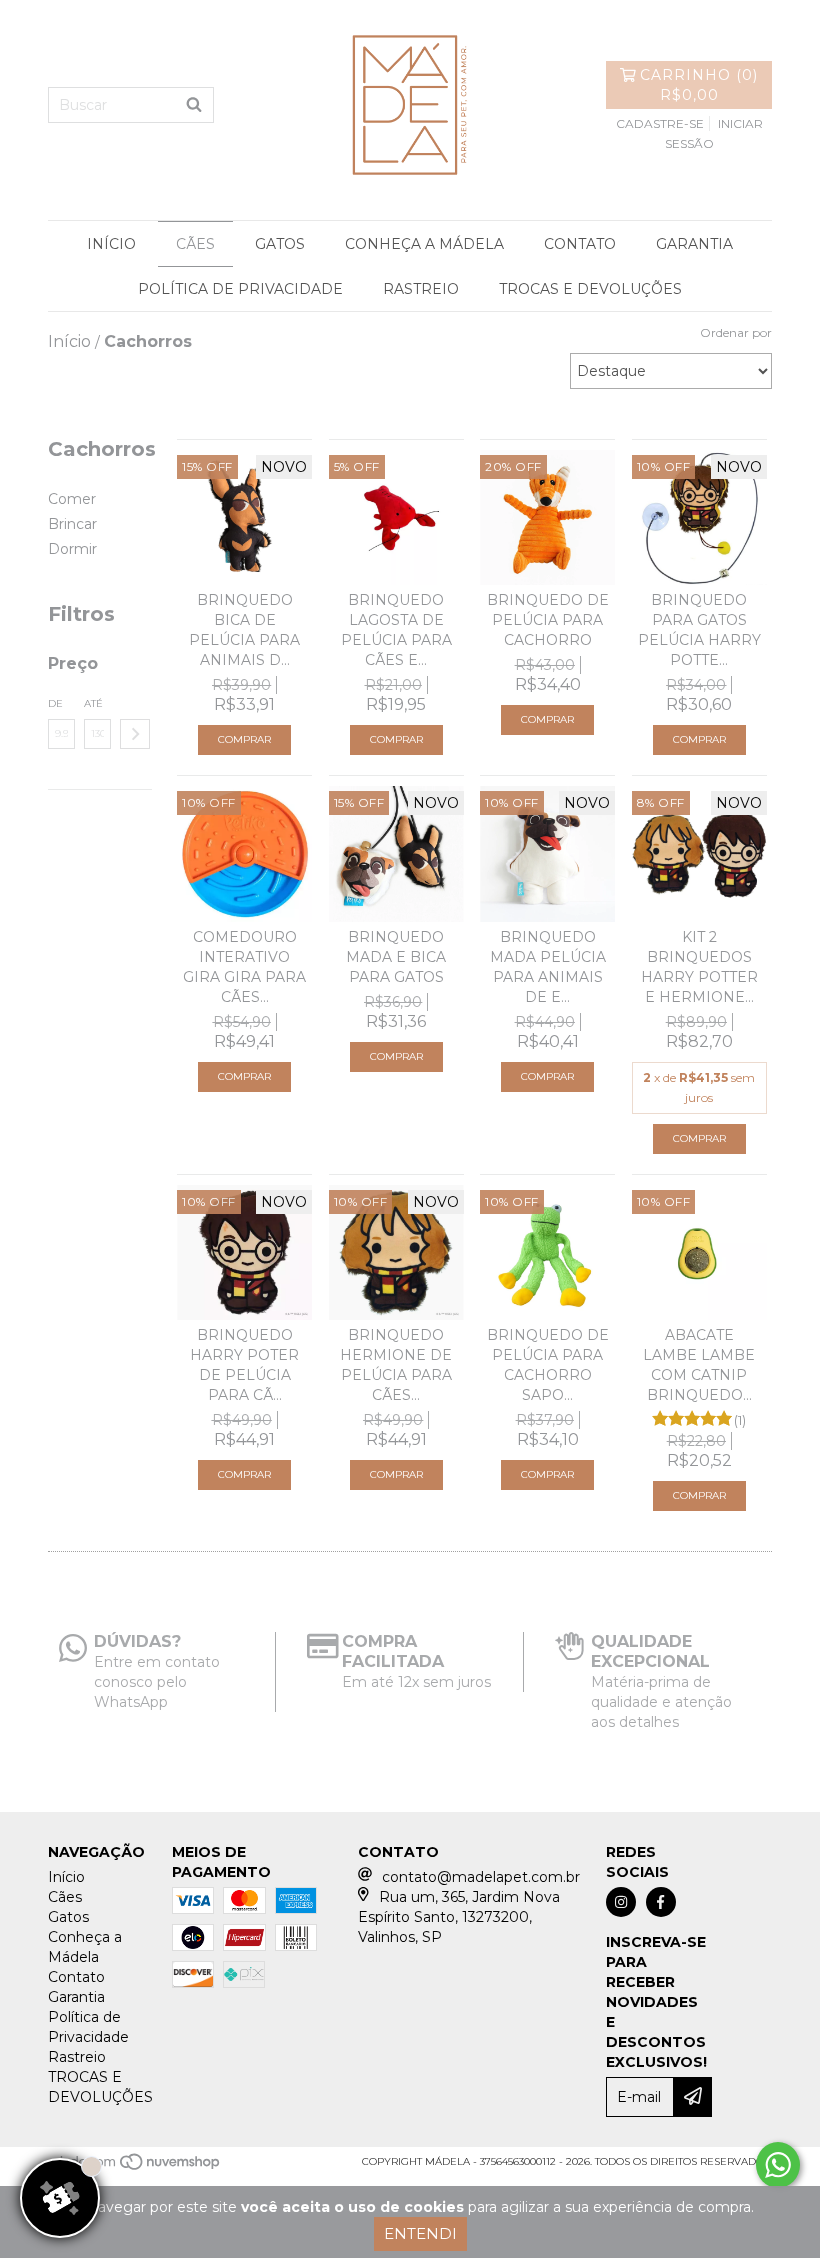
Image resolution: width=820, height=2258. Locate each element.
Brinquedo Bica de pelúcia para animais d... (244, 630)
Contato (580, 244)
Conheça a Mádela (424, 244)
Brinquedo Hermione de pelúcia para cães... (396, 1365)
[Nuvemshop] (135, 2167)
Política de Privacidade (240, 289)
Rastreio (421, 289)
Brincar (72, 524)
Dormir (72, 549)
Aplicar (135, 734)
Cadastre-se (660, 123)
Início (111, 244)
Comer (72, 499)
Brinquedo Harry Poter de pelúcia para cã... (244, 1365)
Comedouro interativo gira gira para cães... (244, 967)
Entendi (420, 2233)
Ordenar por (736, 332)
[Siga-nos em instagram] (621, 1902)
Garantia (694, 244)
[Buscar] (194, 105)
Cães (195, 244)
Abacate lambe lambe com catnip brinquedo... (699, 1365)
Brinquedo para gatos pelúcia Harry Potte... (699, 630)
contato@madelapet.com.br (481, 1877)
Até (93, 703)
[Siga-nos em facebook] (661, 1902)
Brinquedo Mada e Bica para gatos (396, 957)
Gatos (280, 244)
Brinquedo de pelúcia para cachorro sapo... (548, 1365)
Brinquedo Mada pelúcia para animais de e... (548, 967)
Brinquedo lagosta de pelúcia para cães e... (396, 630)
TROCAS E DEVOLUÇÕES (590, 289)
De (55, 703)
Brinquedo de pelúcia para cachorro (548, 620)
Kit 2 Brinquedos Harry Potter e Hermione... (699, 967)
